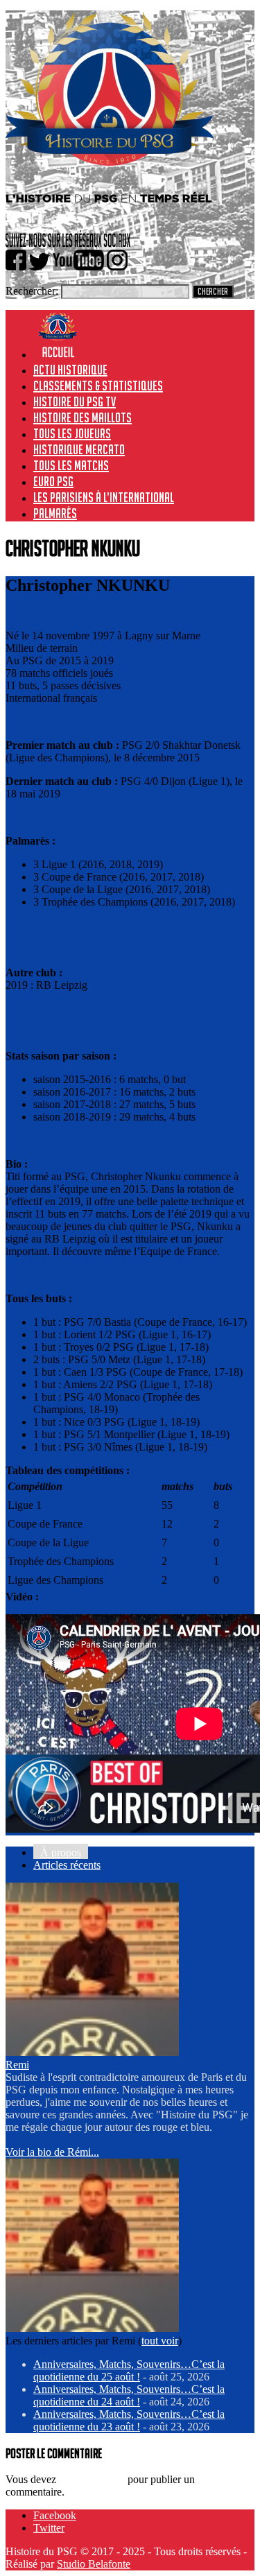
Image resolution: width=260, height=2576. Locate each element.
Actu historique (70, 370)
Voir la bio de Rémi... (52, 2152)
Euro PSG (53, 481)
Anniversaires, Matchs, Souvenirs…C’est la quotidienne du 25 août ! (129, 2370)
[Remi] (92, 2052)
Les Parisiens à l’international (104, 497)
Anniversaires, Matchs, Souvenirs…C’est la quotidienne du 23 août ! (129, 2420)
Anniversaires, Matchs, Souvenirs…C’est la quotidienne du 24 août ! (129, 2395)
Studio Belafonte (94, 2564)
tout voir (160, 2341)
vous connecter (92, 2479)
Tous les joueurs (72, 433)
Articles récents (67, 1865)
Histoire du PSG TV (75, 401)
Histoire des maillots (83, 417)
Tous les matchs (71, 465)
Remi (17, 2065)
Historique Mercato (79, 449)
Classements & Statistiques (98, 386)
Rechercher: (32, 291)
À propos (61, 1852)
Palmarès (55, 513)
